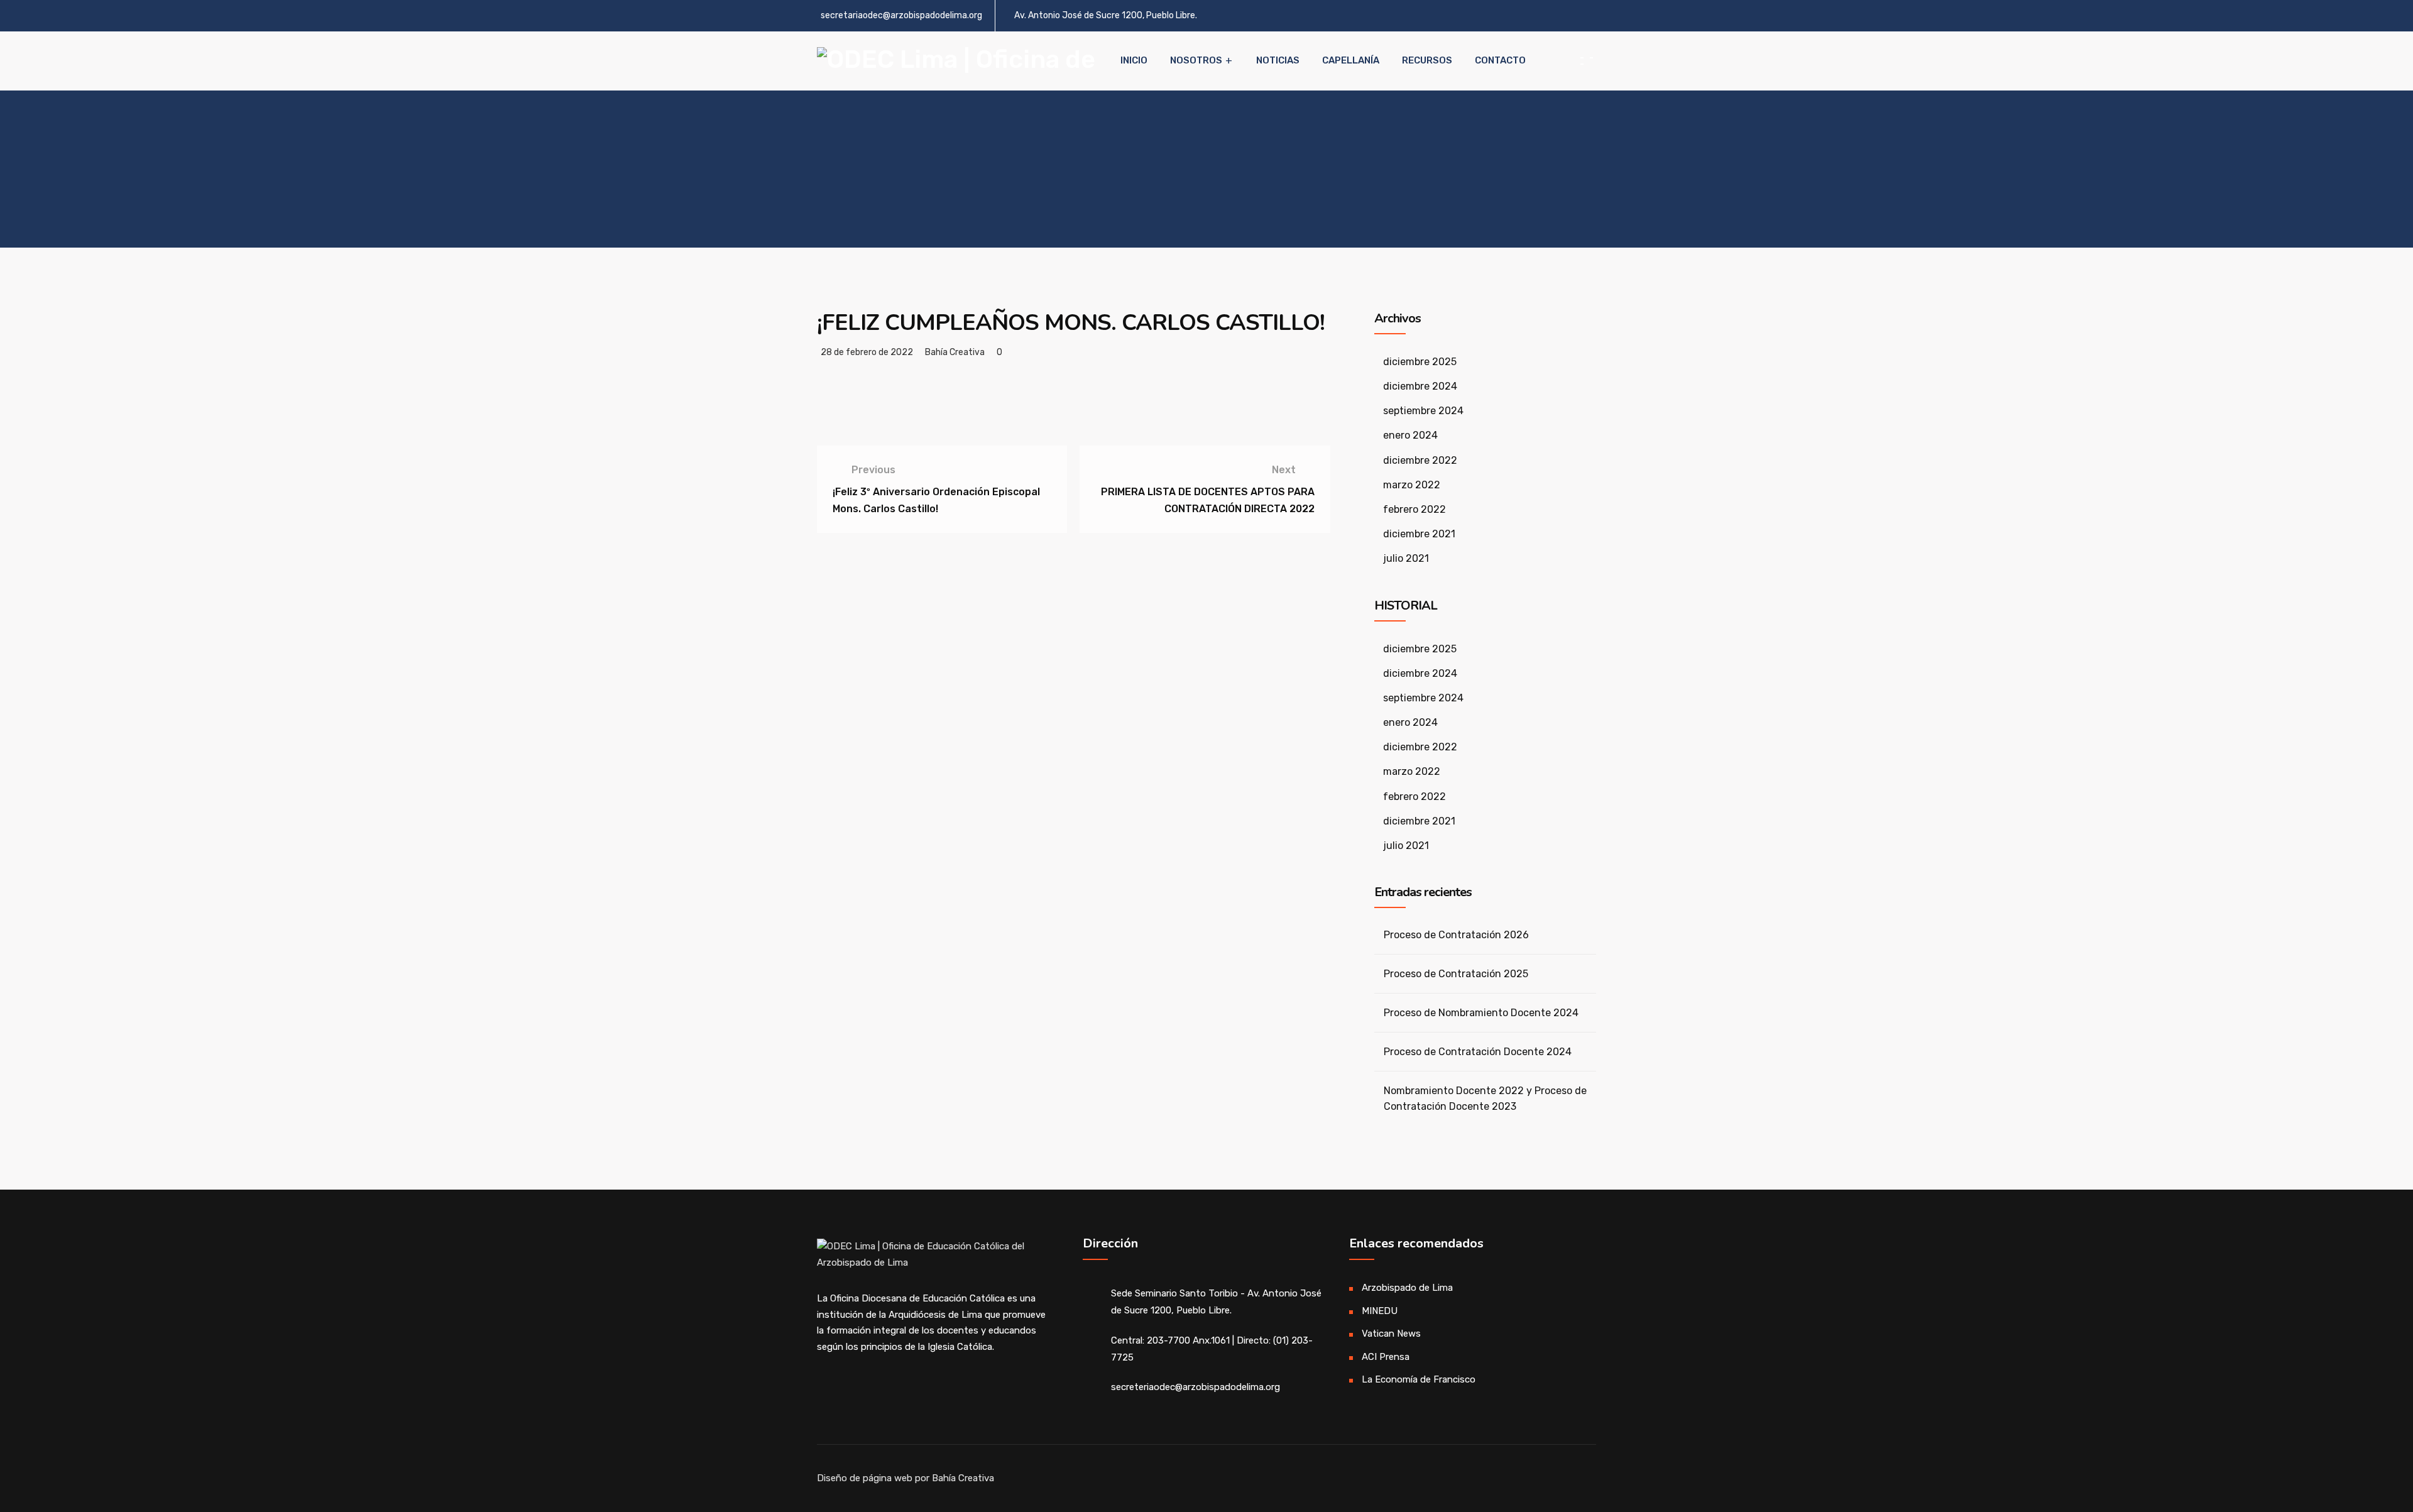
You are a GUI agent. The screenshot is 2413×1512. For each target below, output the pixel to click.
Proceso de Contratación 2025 (1456, 974)
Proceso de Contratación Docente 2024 (1478, 1052)
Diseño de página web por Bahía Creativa (906, 1478)
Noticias (1278, 60)
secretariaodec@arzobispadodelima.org (901, 15)
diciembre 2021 (1419, 534)
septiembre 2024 (1423, 411)
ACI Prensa (1386, 1357)
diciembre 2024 (1420, 386)
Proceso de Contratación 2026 (1456, 935)
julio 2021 (1406, 558)
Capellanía (1351, 60)
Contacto (1500, 60)
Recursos (1427, 60)
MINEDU (1380, 1311)
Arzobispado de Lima (1407, 1288)
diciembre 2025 (1420, 362)
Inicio (1134, 60)
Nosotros (1196, 60)
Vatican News (1391, 1334)
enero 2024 (1410, 435)
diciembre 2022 (1420, 460)
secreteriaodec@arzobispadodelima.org (1196, 1387)
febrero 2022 (1414, 509)
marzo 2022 (1412, 485)
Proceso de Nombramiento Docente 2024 (1481, 1013)
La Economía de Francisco (1419, 1379)
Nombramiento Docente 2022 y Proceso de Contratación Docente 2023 (1485, 1098)
